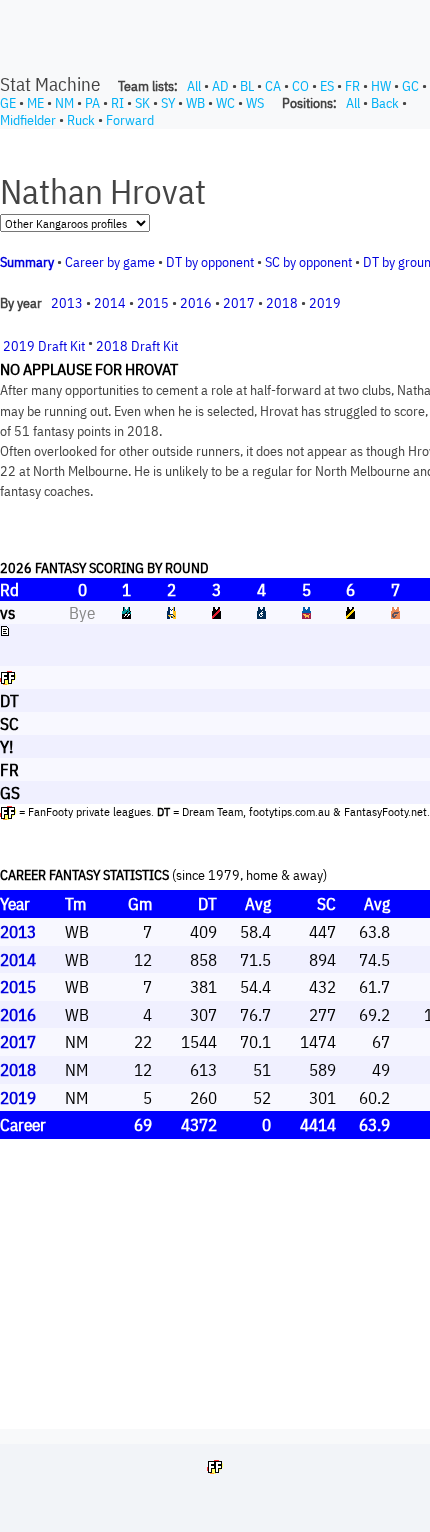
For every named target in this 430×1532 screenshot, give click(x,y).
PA (92, 103)
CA (273, 86)
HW (381, 86)
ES (327, 86)
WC (225, 103)
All (194, 86)
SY (168, 103)
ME (35, 103)
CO (300, 86)
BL (247, 86)
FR (352, 86)
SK (142, 103)
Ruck (81, 120)
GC (410, 86)
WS (255, 103)
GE (8, 103)
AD (220, 86)
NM (64, 103)
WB (195, 103)
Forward (130, 120)
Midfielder (28, 120)
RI (117, 103)
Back (385, 103)
